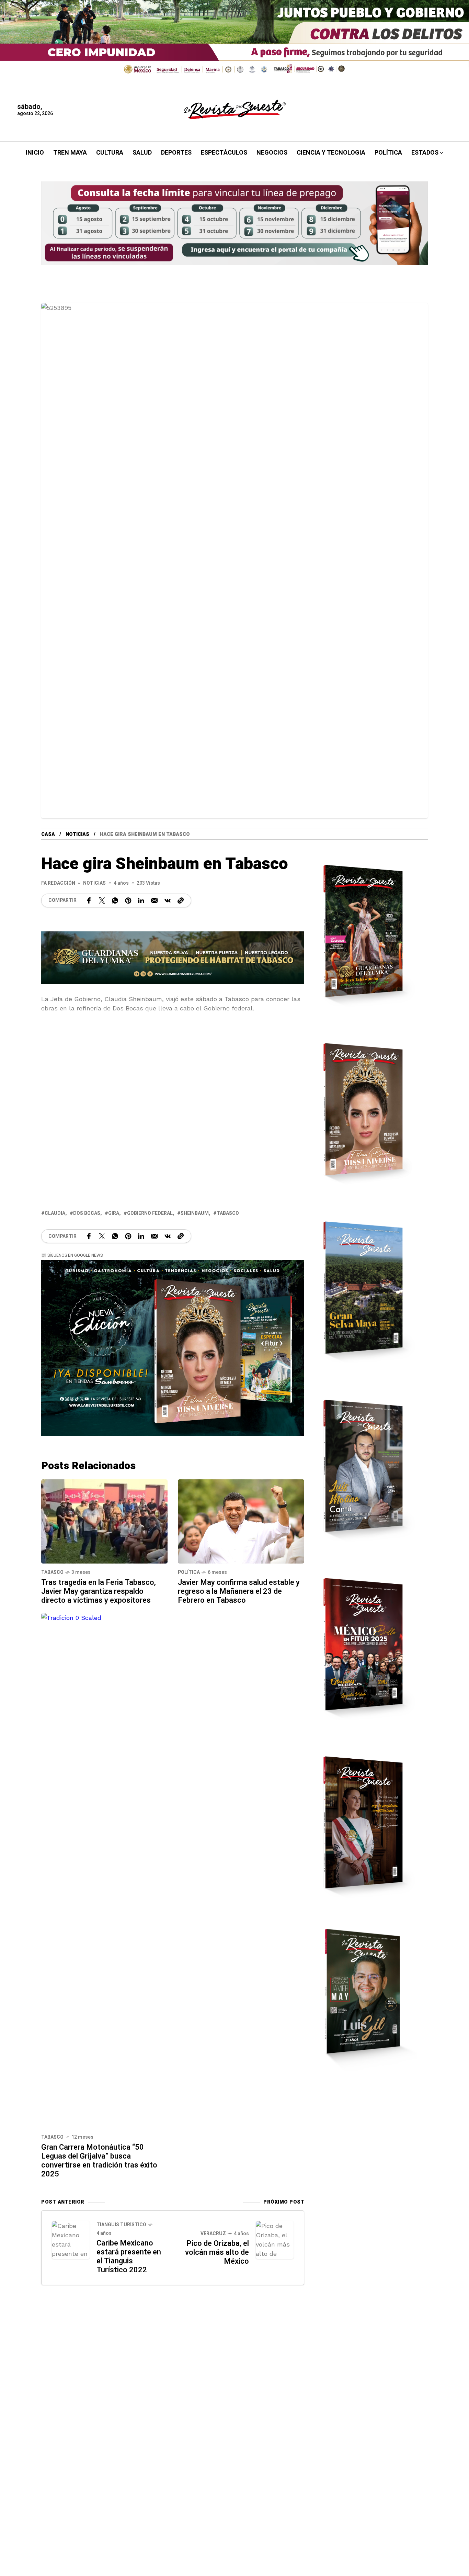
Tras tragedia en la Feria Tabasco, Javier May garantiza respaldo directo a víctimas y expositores (99, 1591)
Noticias (77, 834)
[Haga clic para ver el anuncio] (235, 39)
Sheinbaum (195, 1213)
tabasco (228, 1213)
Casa (48, 834)
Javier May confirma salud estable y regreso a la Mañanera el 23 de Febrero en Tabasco (239, 1591)
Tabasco (52, 1572)
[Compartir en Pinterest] (128, 900)
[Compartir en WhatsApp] (115, 900)
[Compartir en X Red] (102, 900)
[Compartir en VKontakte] (168, 900)
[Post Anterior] (71, 2240)
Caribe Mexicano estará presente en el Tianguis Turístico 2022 (129, 2256)
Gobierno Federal (150, 1213)
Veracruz (213, 2234)
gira (114, 1213)
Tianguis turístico (121, 2225)
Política (189, 1572)
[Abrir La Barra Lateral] (448, 79)
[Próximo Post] (275, 2240)
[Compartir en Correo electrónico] (154, 900)
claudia (55, 1213)
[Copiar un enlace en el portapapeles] (181, 900)
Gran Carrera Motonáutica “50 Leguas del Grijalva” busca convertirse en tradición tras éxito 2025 (99, 2161)
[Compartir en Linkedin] (141, 900)
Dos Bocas (87, 1213)
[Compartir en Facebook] (89, 900)
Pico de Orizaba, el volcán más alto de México (217, 2252)
